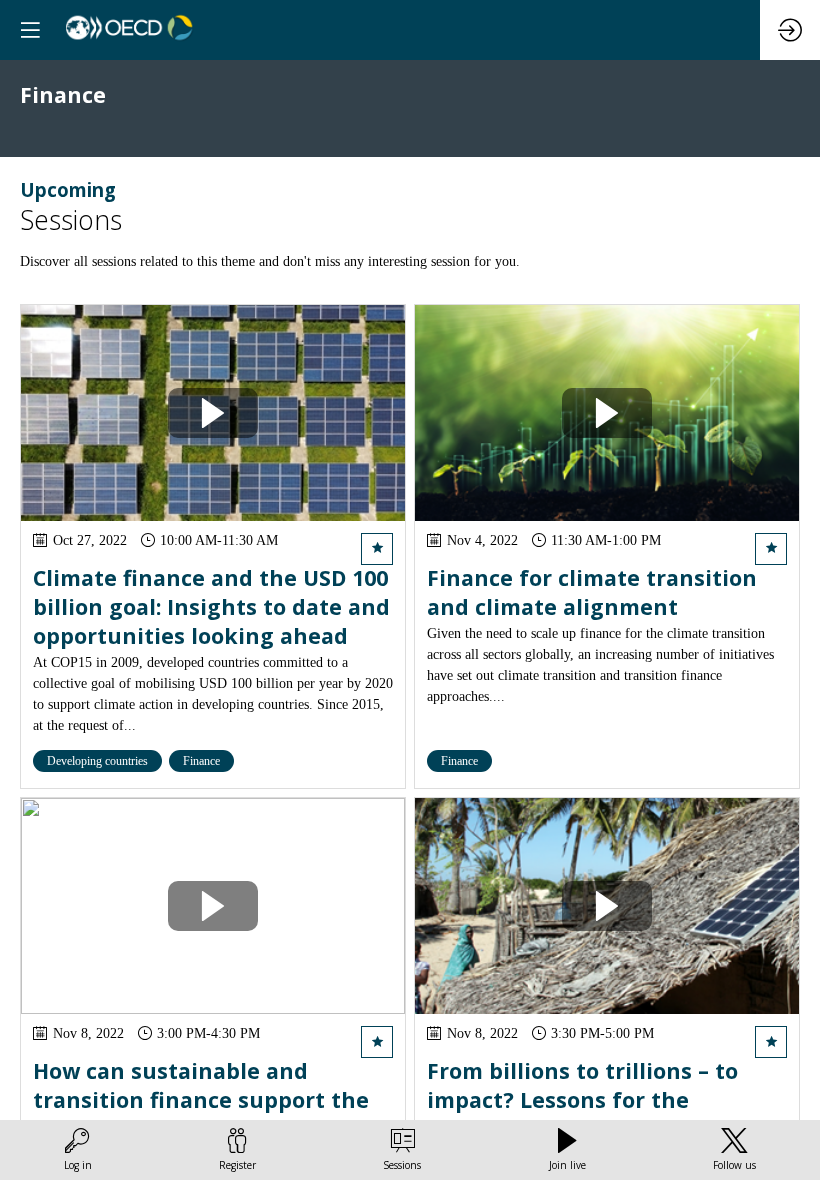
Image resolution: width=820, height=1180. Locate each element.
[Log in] (790, 30)
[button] (30, 30)
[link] (78, 1150)
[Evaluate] (377, 549)
